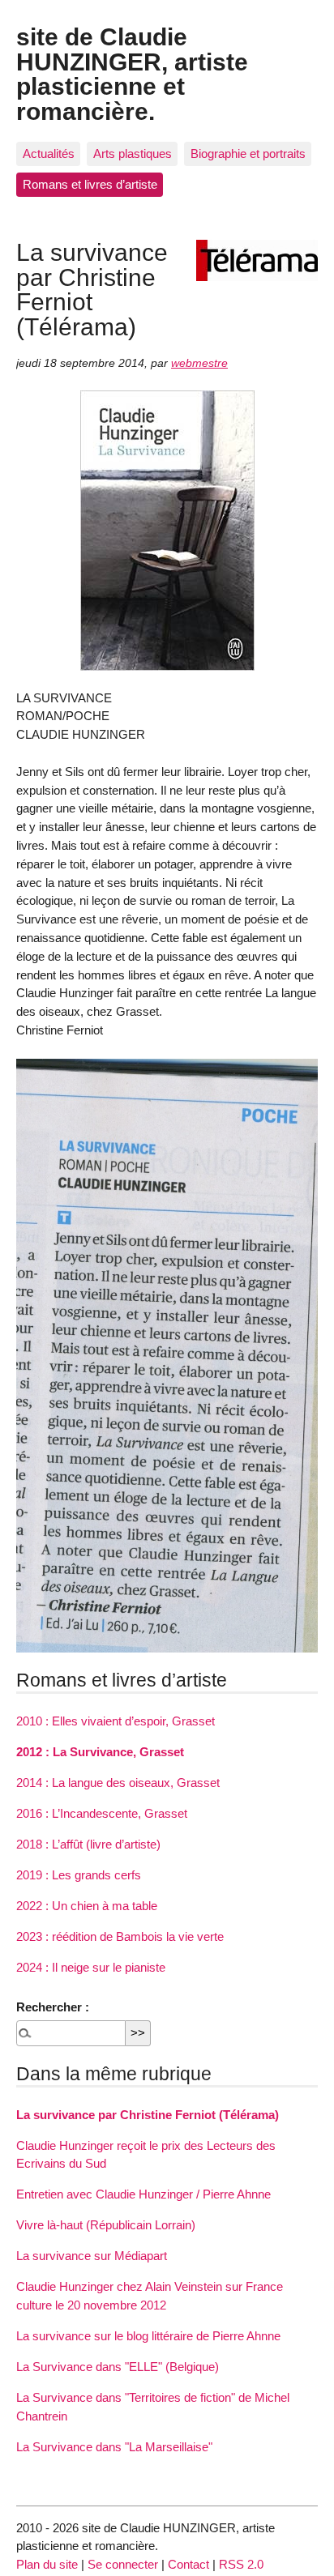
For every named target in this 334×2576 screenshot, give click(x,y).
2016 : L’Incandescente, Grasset (102, 1813)
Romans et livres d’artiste (90, 184)
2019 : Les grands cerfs (79, 1875)
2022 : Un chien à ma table (87, 1906)
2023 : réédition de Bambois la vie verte (120, 1936)
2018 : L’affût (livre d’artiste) (88, 1844)
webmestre (199, 363)
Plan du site (47, 2564)
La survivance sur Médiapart (92, 2256)
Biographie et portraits (248, 154)
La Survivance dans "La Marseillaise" (114, 2447)
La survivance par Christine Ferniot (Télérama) (148, 2115)
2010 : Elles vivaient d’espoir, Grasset (116, 1721)
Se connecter (123, 2564)
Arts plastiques (133, 154)
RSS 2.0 (241, 2564)
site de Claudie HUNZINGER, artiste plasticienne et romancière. (132, 73)
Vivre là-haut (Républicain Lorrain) (106, 2225)
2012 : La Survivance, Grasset (100, 1752)
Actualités (49, 154)
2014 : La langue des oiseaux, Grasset (118, 1783)
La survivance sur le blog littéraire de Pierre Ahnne (148, 2336)
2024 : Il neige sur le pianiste (91, 1967)
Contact (188, 2564)
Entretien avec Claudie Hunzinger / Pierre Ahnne (143, 2194)
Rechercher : (53, 2007)
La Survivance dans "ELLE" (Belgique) (118, 2367)
